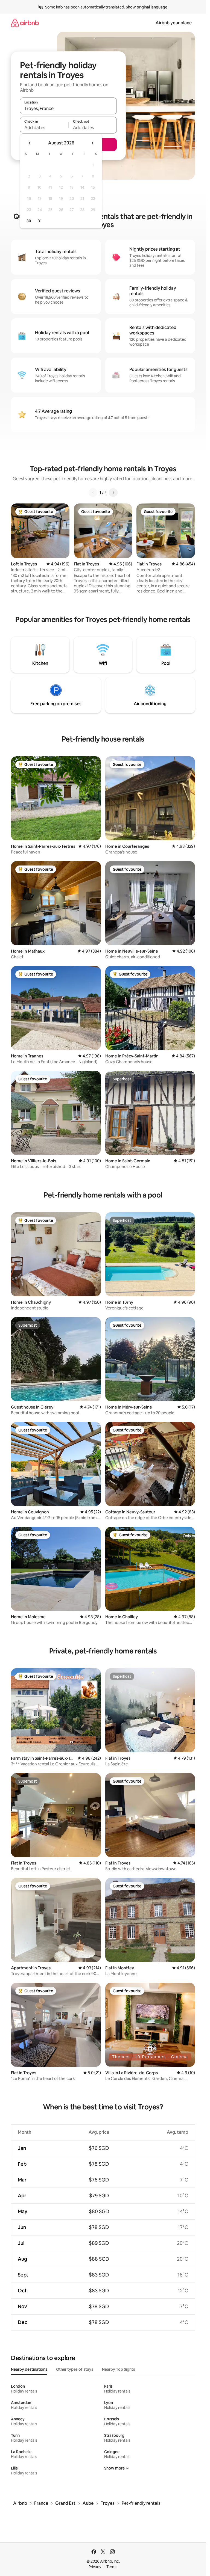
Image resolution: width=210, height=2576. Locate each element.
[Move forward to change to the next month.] (92, 143)
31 (40, 221)
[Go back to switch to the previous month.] (30, 143)
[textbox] (44, 128)
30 (29, 221)
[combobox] (68, 108)
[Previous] (93, 493)
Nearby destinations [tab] (29, 2369)
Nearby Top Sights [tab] (119, 2369)
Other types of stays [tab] (75, 2369)
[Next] (113, 493)
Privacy (95, 2567)
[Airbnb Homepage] (25, 23)
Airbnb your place (174, 23)
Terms (112, 2567)
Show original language (147, 7)
